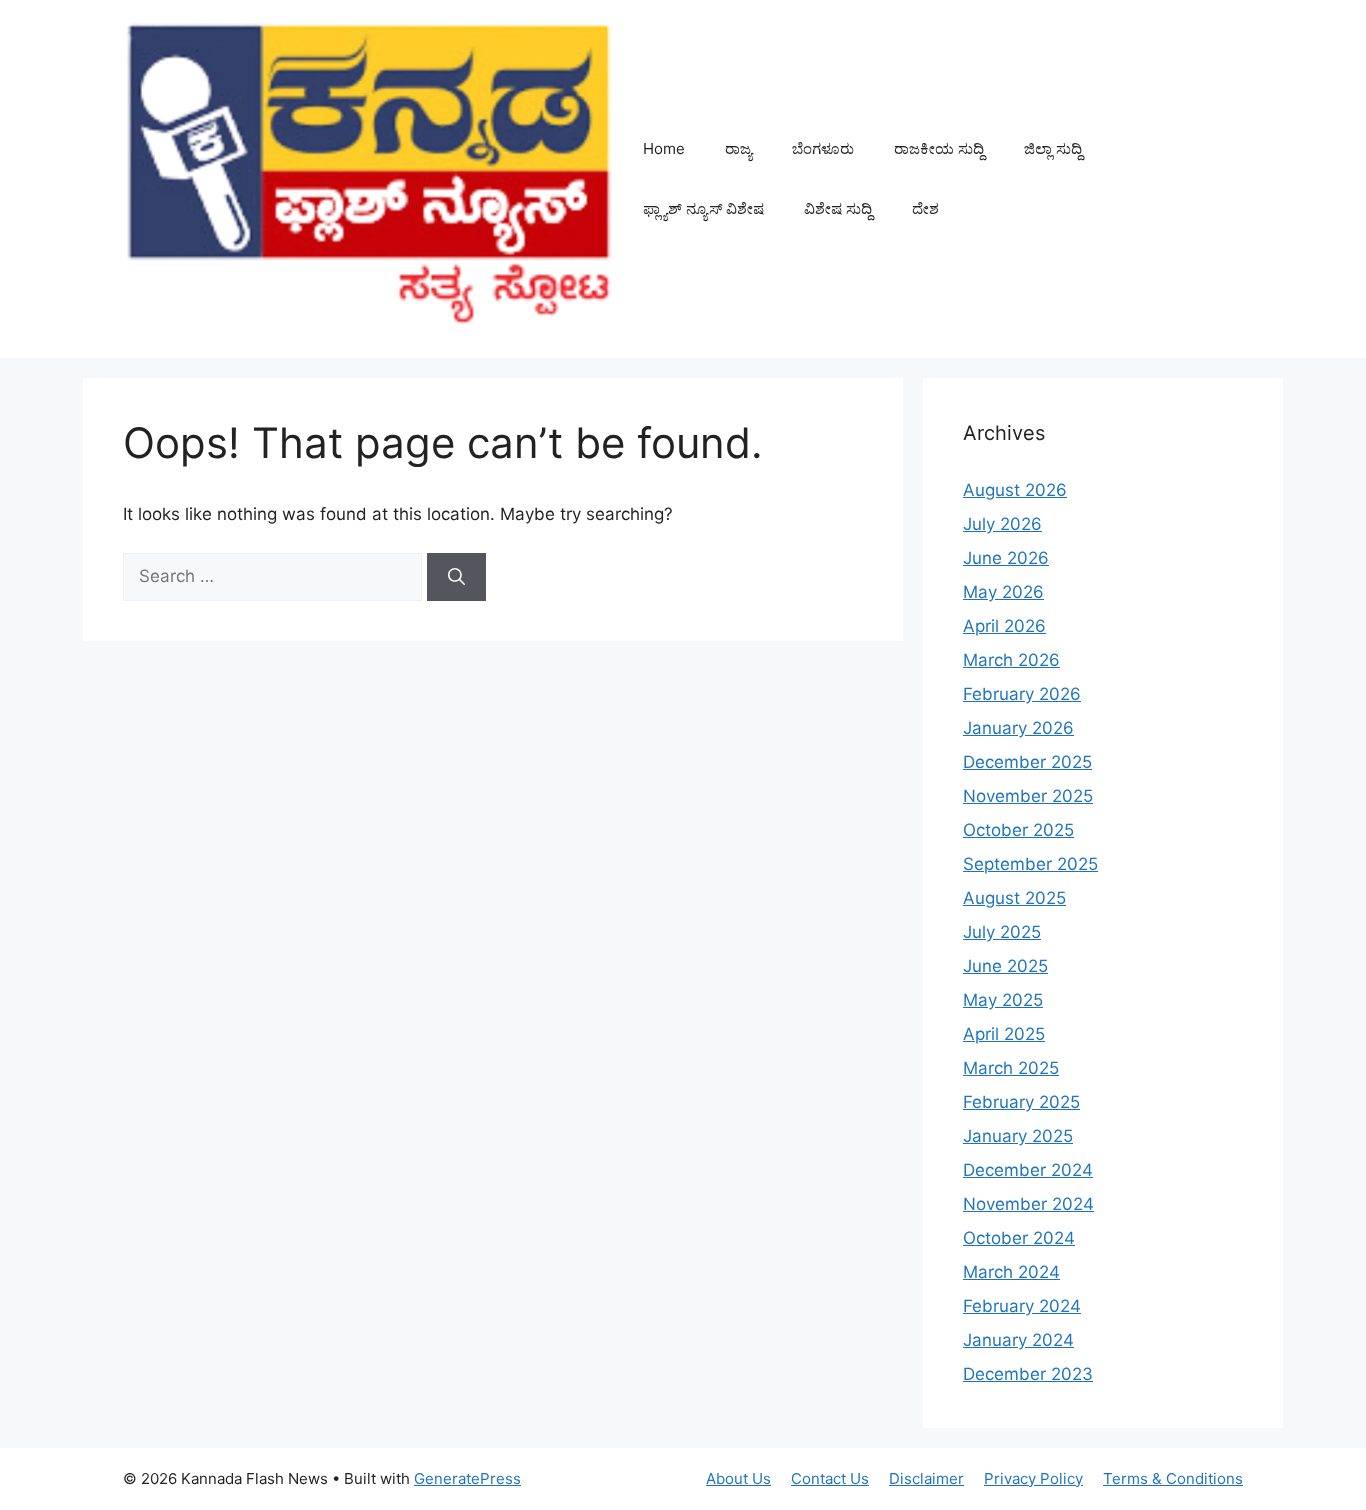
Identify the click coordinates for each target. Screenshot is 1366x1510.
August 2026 (1015, 490)
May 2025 (1003, 1000)
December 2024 (1028, 1170)
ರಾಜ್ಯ (738, 148)
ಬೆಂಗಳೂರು (823, 148)
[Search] (456, 577)
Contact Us (830, 1478)
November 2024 (1028, 1204)
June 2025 (1005, 966)
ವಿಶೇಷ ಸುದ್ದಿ (838, 208)
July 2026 (1002, 524)
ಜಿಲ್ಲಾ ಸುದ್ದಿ (1053, 148)
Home (664, 148)
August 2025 (1014, 898)
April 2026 (1004, 626)
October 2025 (1018, 830)
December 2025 (1027, 762)
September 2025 (1030, 864)
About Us (738, 1478)
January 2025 (1018, 1136)
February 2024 (1022, 1306)
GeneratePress (467, 1478)
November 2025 (1028, 796)
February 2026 (1022, 694)
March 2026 (1011, 660)
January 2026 (1018, 728)
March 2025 (1011, 1068)
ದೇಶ (925, 208)
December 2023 (1028, 1374)
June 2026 (1006, 558)
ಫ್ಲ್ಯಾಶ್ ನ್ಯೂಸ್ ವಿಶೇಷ (703, 208)
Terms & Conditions (1173, 1478)
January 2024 (1018, 1340)
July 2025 (1002, 932)
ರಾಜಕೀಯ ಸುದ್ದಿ (939, 148)
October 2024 (1019, 1238)
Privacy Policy (1033, 1478)
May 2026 (1003, 592)
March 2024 (1011, 1272)
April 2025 (1004, 1034)
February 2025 (1021, 1102)
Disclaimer (926, 1478)
